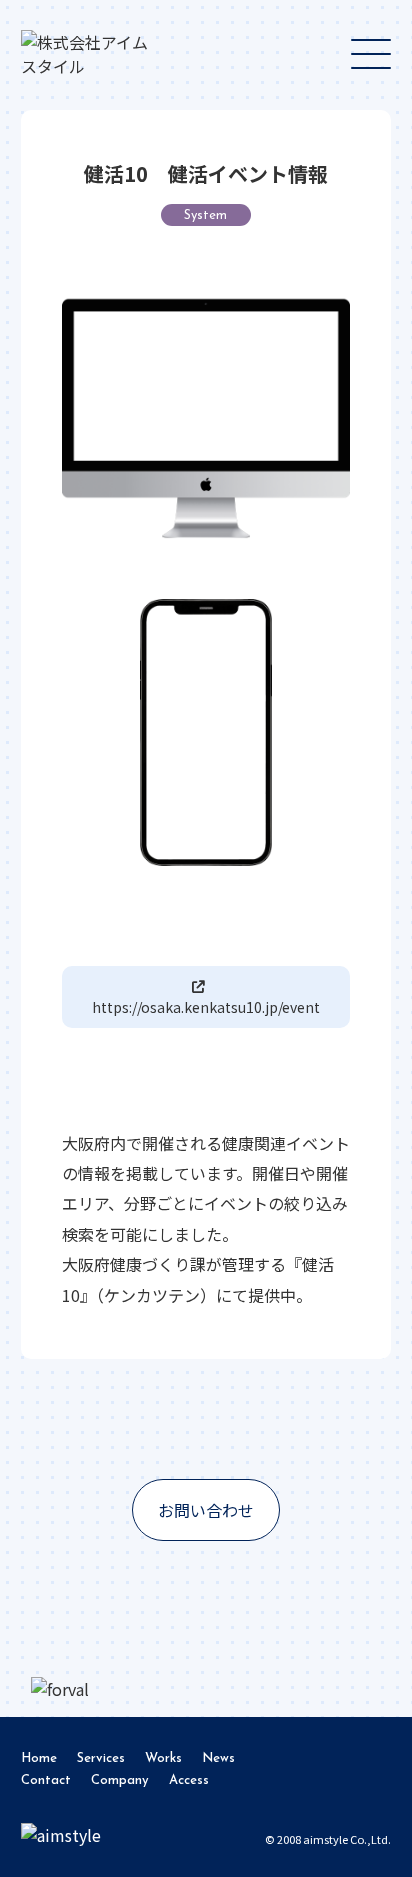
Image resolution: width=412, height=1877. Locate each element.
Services (101, 1758)
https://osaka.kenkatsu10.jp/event (206, 1007)
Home (39, 1758)
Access (189, 1780)
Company (120, 1780)
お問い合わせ (206, 1510)
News (218, 1758)
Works (163, 1758)
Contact (46, 1780)
